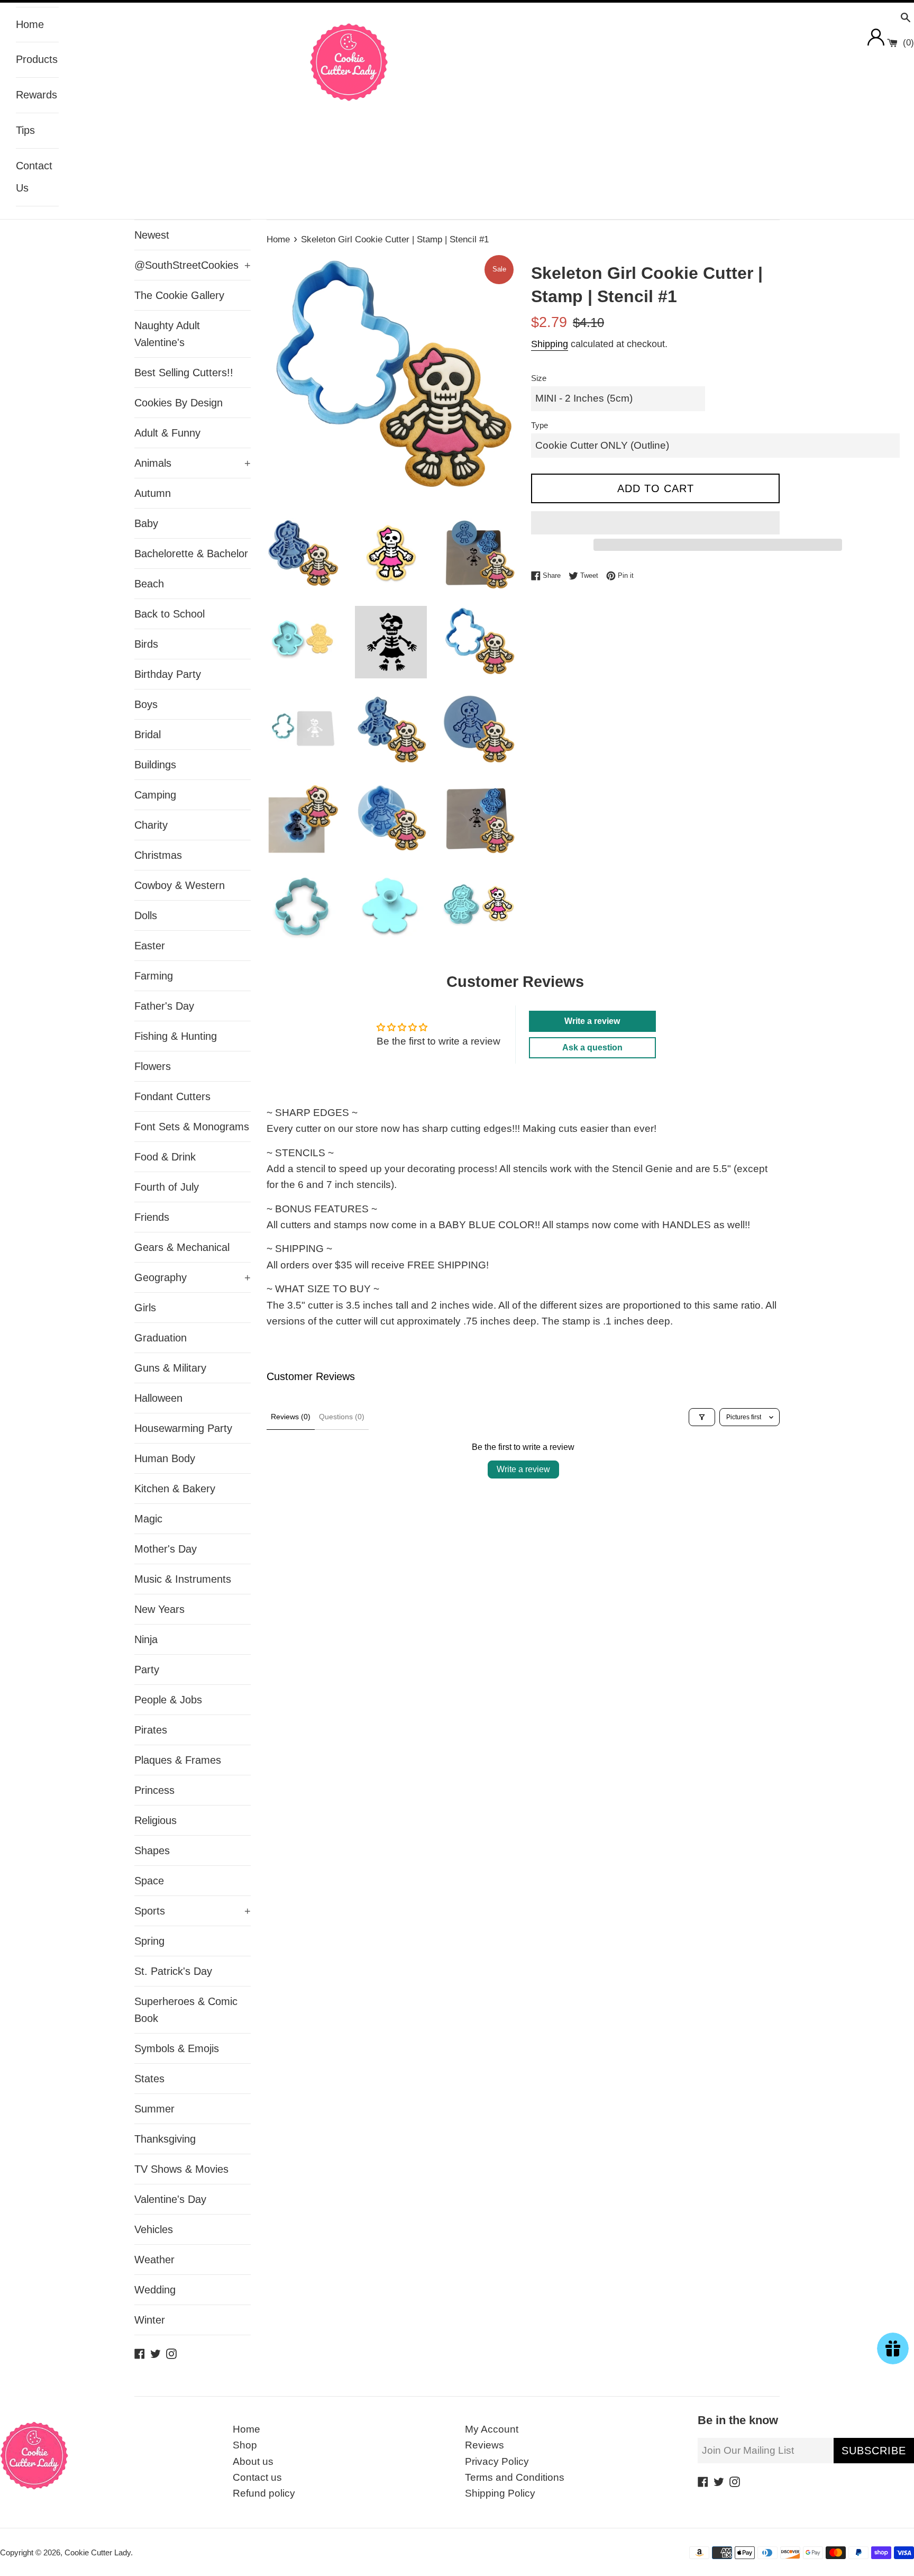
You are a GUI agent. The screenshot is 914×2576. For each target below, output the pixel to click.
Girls (145, 1308)
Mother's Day (166, 1549)
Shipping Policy (500, 2493)
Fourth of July (167, 1187)
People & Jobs (168, 1700)
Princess (154, 1790)
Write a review (523, 1469)
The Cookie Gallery (179, 295)
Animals (193, 463)
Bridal (148, 734)
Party (147, 1670)
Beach (149, 584)
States (149, 2079)
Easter (150, 946)
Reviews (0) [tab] (291, 1417)
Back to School (170, 614)
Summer (154, 2109)
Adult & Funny (167, 433)
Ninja (146, 1639)
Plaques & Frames (178, 1760)
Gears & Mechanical (182, 1247)
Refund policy (264, 2493)
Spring (149, 1941)
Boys (146, 704)
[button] (655, 523)
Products (37, 59)
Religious (156, 1820)
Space (149, 1881)
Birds (146, 644)
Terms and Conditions (515, 2477)
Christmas (158, 855)
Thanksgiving (165, 2139)
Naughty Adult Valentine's (167, 334)
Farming (154, 976)
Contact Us (34, 177)
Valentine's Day (170, 2199)
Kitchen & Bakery (175, 1489)
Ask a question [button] (592, 1047)
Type (540, 425)
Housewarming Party (183, 1428)
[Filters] (702, 1417)
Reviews (485, 2445)
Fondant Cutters (172, 1096)
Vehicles (154, 2229)
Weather (154, 2260)
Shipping (550, 344)
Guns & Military (170, 1368)
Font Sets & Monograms (192, 1127)
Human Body (165, 1458)
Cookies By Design (179, 403)
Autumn (153, 493)
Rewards (36, 95)
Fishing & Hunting (176, 1036)
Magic (148, 1519)
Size (539, 378)
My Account (492, 2429)
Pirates (151, 1730)
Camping (155, 795)
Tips (25, 130)
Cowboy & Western (180, 885)
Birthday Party (168, 674)
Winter (150, 2320)
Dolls (146, 915)
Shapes (152, 1851)
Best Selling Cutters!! (184, 373)
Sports (193, 1911)
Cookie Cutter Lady (98, 2552)
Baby (146, 523)
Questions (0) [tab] (342, 1417)
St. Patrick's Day (173, 1971)
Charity (151, 825)
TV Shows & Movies (181, 2169)
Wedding (155, 2290)
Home (30, 24)
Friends (152, 1217)
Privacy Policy (497, 2461)
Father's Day (164, 1006)
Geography (193, 1277)
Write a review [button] (592, 1021)
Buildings (155, 765)
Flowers (153, 1066)
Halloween (158, 1398)
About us (253, 2461)
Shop (245, 2445)
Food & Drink (165, 1157)
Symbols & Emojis (177, 2048)
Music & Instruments (183, 1579)
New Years (159, 1609)
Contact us (257, 2477)
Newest (152, 235)
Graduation (161, 1338)
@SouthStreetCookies (193, 265)
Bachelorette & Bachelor (191, 554)
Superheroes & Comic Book (186, 2010)
